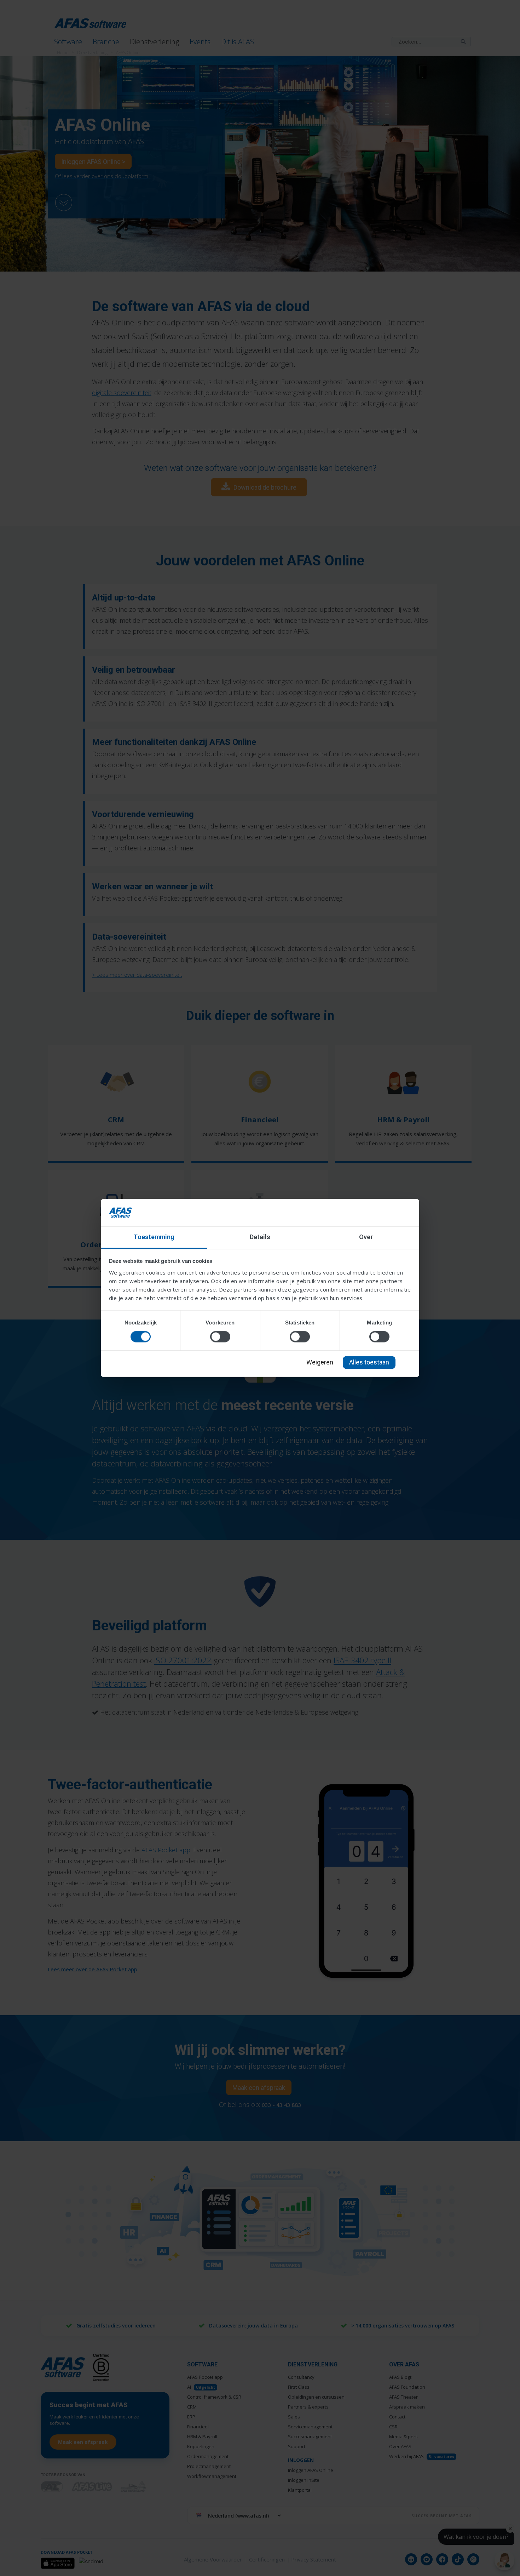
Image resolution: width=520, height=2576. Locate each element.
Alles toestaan (369, 1362)
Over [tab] (366, 1237)
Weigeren (320, 1362)
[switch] (220, 1337)
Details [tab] (260, 1237)
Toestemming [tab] (154, 1237)
